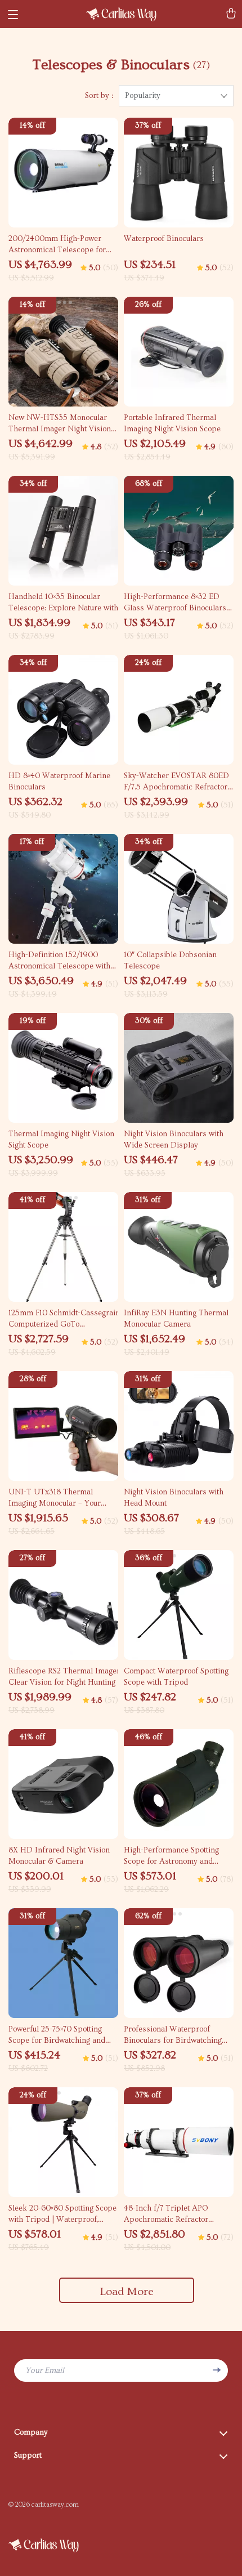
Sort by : (99, 96)
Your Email (45, 2370)
